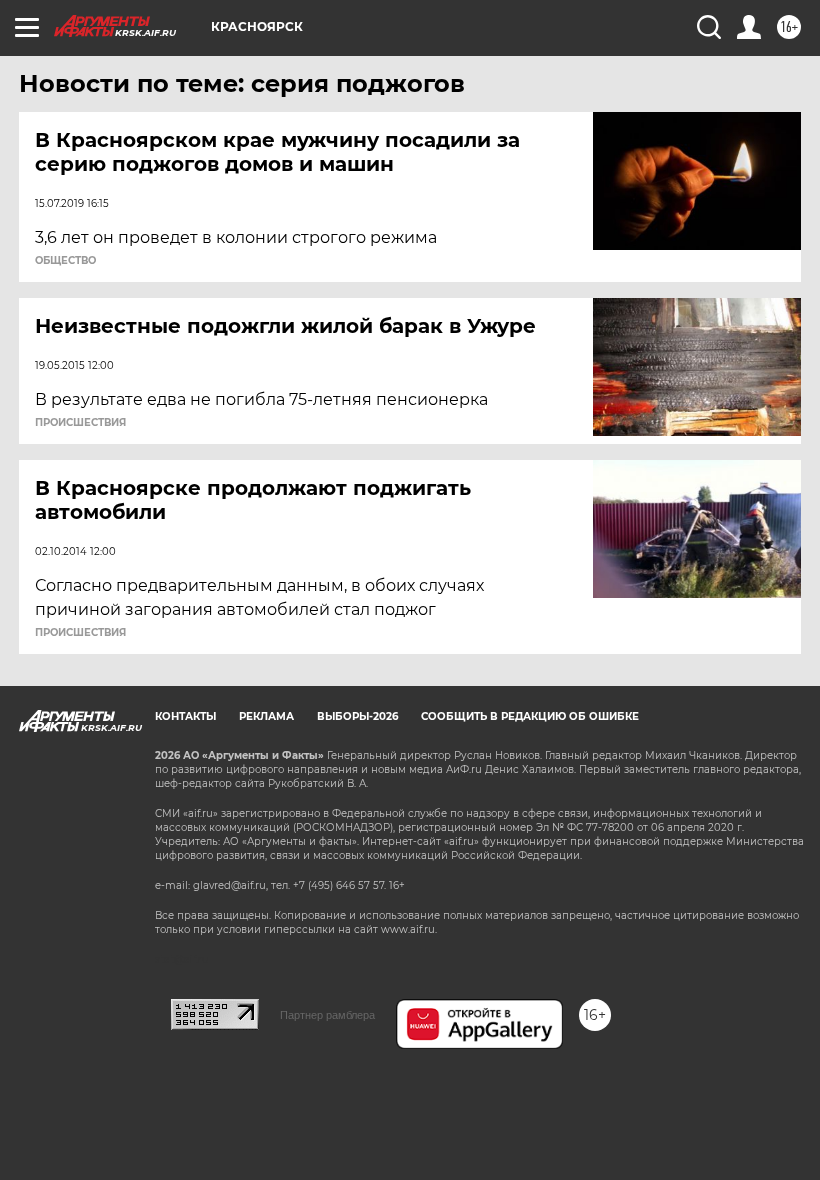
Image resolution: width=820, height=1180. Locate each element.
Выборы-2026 (357, 716)
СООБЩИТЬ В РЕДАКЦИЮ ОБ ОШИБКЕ (530, 716)
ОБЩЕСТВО (65, 261)
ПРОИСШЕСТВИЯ (80, 423)
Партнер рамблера (327, 1015)
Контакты (185, 716)
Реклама (266, 716)
